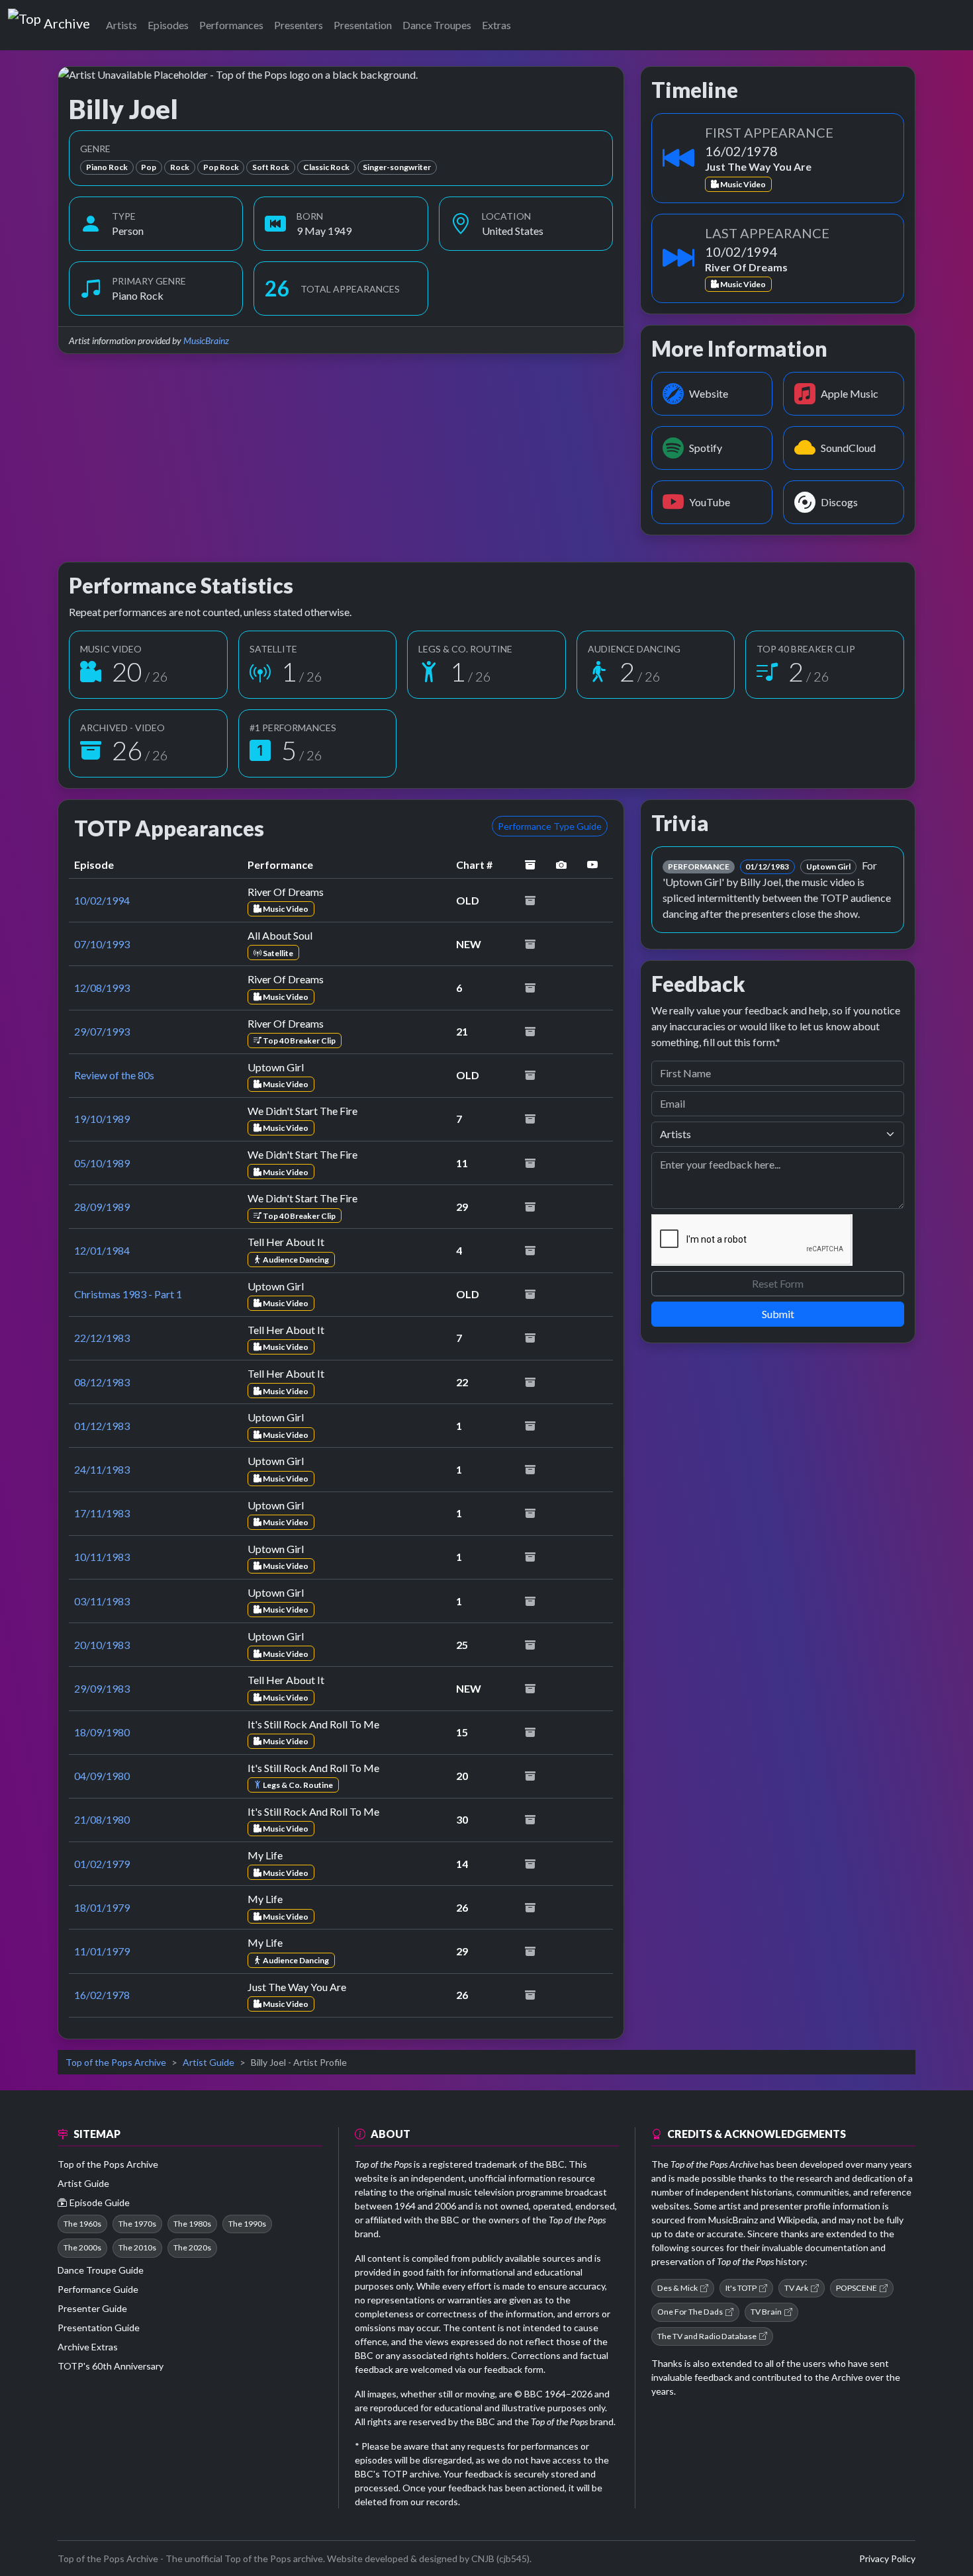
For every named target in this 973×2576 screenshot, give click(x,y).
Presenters (299, 25)
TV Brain (766, 2312)
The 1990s (247, 2224)
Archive (67, 21)
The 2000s (82, 2247)
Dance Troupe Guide (101, 2270)
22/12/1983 (102, 1338)
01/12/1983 (102, 1426)
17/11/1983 (102, 1513)
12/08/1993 (102, 988)
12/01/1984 (102, 1250)
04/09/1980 (102, 1776)
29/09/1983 (102, 1688)
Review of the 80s (114, 1075)
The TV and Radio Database (707, 2336)
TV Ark (796, 2288)
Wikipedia (797, 2220)
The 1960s (82, 2224)
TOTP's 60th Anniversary (111, 2366)
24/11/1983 (102, 1469)
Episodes (168, 25)
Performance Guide (98, 2289)
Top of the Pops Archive (116, 2062)
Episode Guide (100, 2202)
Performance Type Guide (550, 826)
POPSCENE (857, 2288)
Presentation (363, 25)
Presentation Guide (99, 2328)
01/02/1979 (102, 1864)
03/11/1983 (102, 1601)
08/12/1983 (102, 1382)
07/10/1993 (102, 944)
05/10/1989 (102, 1163)
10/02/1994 (102, 900)
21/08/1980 (102, 1819)
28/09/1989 (102, 1207)
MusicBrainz (206, 340)
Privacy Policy (887, 2558)
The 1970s (137, 2224)
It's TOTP (741, 2288)
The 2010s (137, 2247)
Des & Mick (677, 2288)
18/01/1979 (102, 1907)
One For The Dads (690, 2312)
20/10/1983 (102, 1645)
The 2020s (192, 2247)
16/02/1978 (102, 1995)
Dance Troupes (437, 25)
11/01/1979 (102, 1951)
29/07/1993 (102, 1031)
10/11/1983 (102, 1557)
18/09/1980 (102, 1732)
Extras (496, 25)
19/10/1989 (102, 1119)
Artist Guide (208, 2062)
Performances (231, 25)
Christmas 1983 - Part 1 (128, 1294)
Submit (778, 1314)
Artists (121, 25)
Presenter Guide (92, 2308)
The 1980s (192, 2224)
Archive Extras (88, 2347)
